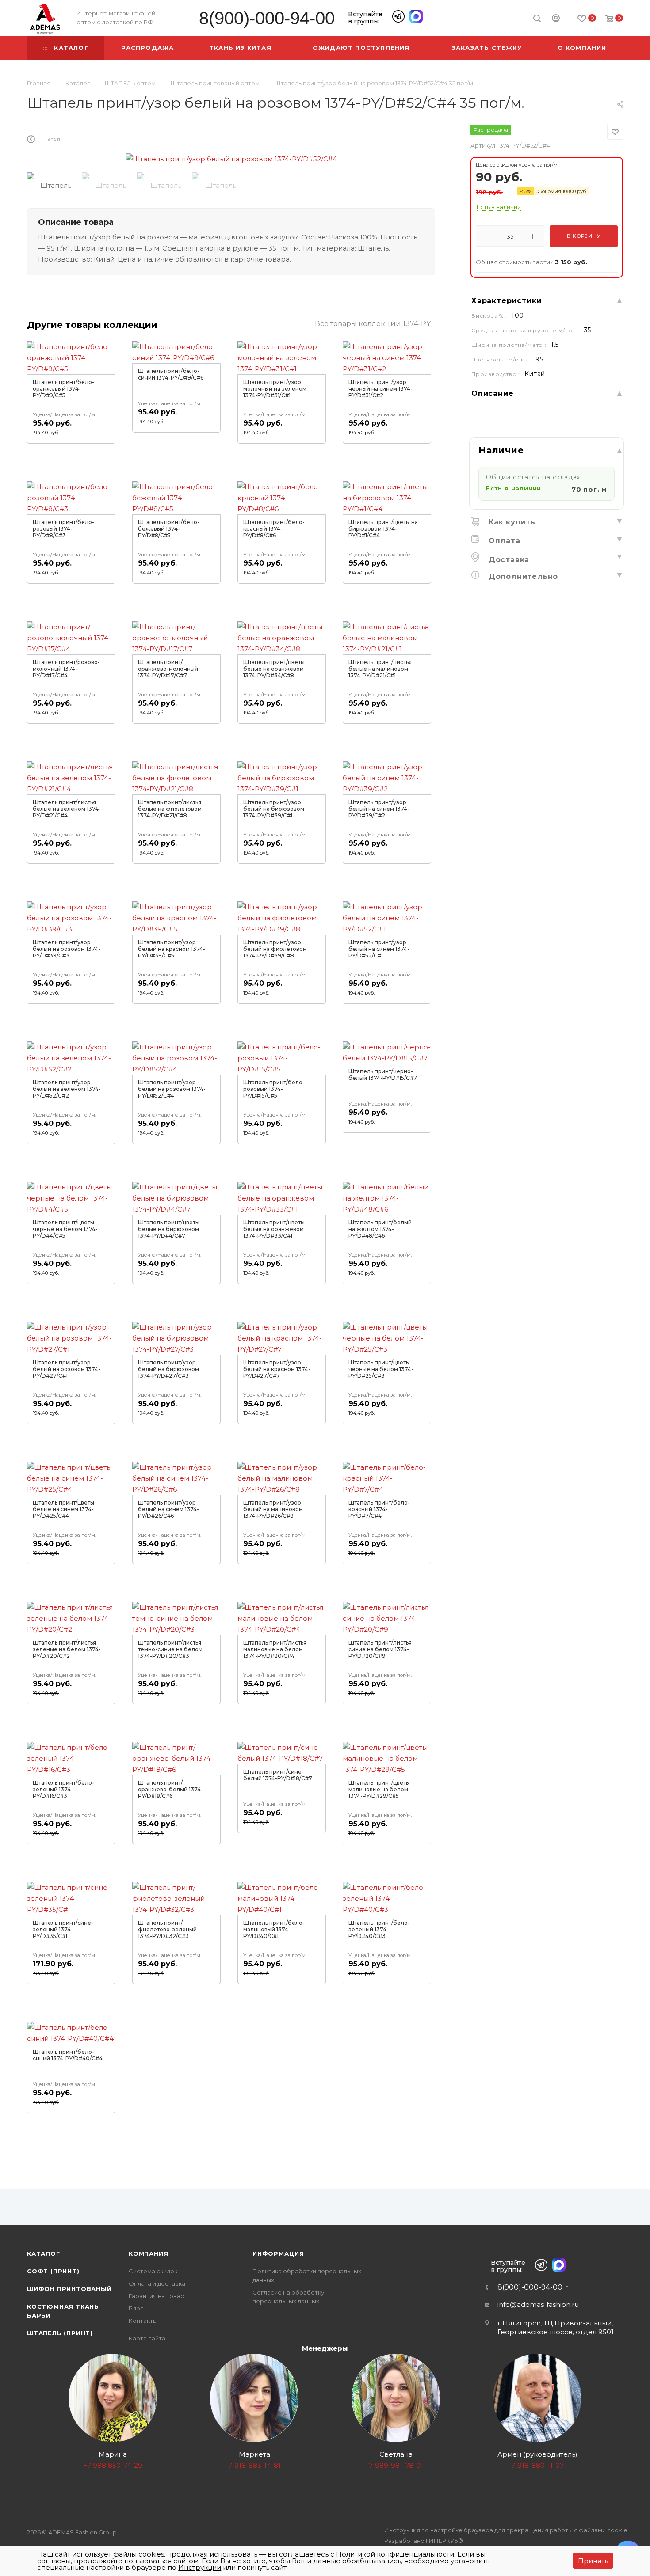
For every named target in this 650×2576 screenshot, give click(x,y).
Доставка (508, 560)
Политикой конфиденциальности (395, 2554)
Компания (148, 2253)
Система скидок (153, 2271)
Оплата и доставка (157, 2283)
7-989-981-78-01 (396, 2465)
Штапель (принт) (60, 2333)
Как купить (511, 522)
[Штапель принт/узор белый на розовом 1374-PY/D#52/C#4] (231, 159)
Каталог (44, 2253)
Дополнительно (522, 576)
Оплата (503, 541)
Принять (593, 2561)
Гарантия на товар (157, 2296)
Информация (278, 2253)
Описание (492, 393)
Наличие (501, 450)
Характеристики (507, 301)
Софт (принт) (53, 2271)
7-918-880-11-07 (537, 2465)
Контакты (143, 2321)
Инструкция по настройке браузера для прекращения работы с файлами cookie (506, 2530)
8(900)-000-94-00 (267, 18)
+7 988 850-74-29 (113, 2465)
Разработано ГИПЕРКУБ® (424, 2541)
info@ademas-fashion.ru (538, 2304)
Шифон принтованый (69, 2289)
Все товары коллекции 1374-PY (373, 324)
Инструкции (200, 2567)
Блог (136, 2308)
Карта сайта (147, 2338)
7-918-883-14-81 (254, 2465)
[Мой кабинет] (556, 19)
